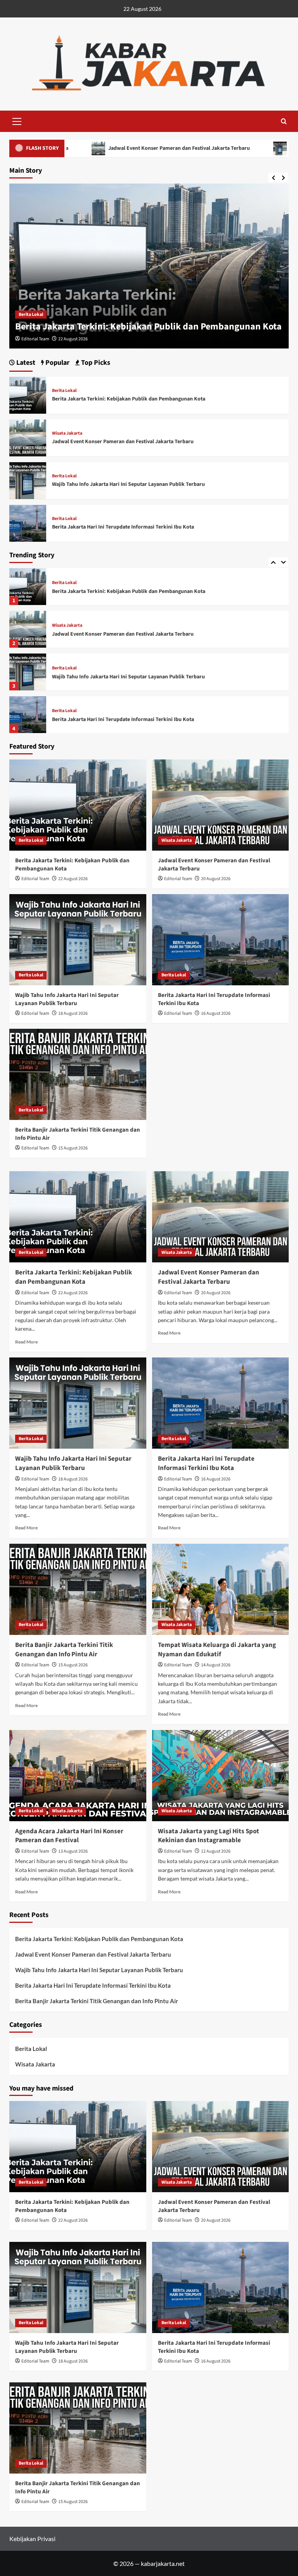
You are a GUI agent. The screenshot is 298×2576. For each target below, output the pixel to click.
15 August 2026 (73, 1148)
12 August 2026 (216, 1851)
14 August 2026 (216, 1665)
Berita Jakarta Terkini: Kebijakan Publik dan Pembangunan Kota (129, 399)
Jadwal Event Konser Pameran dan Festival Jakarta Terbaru (139, 327)
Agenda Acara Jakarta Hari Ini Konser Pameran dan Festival (69, 1836)
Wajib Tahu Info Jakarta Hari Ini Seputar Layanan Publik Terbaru (128, 634)
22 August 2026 (73, 879)
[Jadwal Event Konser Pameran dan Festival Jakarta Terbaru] (28, 587)
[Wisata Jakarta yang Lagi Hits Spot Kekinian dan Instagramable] (221, 1776)
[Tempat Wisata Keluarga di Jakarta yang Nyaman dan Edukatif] (221, 1589)
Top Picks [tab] (95, 363)
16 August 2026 (216, 1013)
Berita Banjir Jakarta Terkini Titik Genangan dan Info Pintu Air (126, 719)
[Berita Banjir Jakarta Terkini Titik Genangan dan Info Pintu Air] (28, 715)
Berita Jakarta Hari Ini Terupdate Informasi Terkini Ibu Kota (123, 677)
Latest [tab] (25, 363)
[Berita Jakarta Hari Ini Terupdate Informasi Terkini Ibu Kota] (28, 672)
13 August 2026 (73, 1851)
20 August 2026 (73, 339)
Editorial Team (35, 339)
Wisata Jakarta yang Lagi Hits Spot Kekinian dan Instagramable (209, 1836)
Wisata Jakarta (34, 315)
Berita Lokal (64, 626)
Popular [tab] (57, 363)
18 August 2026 (73, 1013)
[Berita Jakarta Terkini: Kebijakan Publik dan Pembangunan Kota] (28, 394)
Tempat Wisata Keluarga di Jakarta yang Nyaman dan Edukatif (217, 1650)
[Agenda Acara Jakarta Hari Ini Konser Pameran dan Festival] (78, 1776)
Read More (26, 1342)
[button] (17, 120)
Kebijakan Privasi (32, 2539)
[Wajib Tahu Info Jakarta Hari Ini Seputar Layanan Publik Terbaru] (28, 629)
